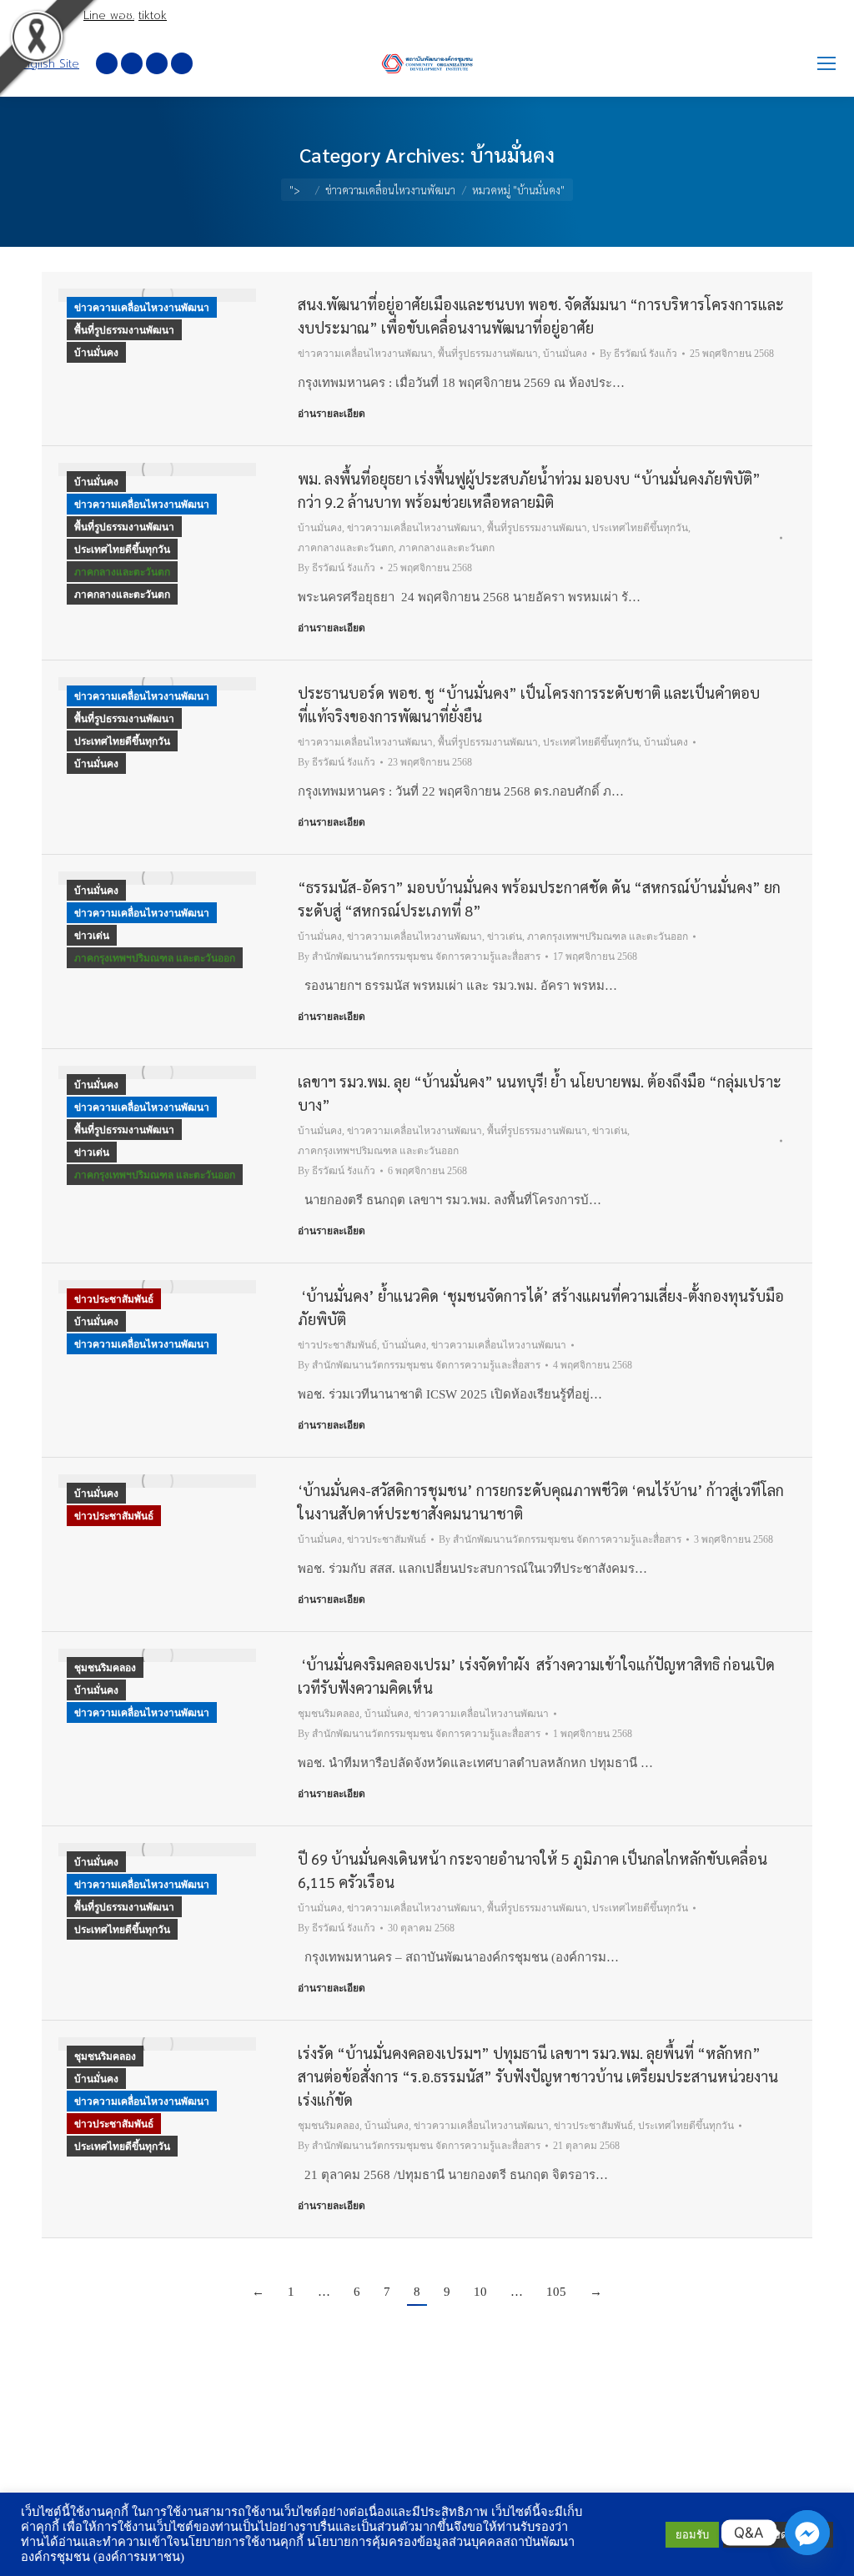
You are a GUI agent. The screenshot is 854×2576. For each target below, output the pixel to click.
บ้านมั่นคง (96, 353)
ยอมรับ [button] (692, 2535)
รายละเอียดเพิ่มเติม (778, 2535)
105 (556, 2292)
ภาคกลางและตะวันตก (122, 572)
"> (295, 190)
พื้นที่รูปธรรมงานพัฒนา (124, 330)
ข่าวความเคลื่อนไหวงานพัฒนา (142, 308)
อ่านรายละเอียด (332, 414)
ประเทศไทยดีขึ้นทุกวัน (122, 550)
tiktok (153, 15)
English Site (48, 64)
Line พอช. (109, 15)
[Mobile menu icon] (826, 63)
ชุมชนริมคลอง (105, 1668)
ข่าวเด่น (92, 936)
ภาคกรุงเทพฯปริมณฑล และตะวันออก (155, 958)
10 (480, 2292)
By (638, 354)
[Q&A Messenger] (807, 2533)
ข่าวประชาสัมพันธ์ (114, 1299)
